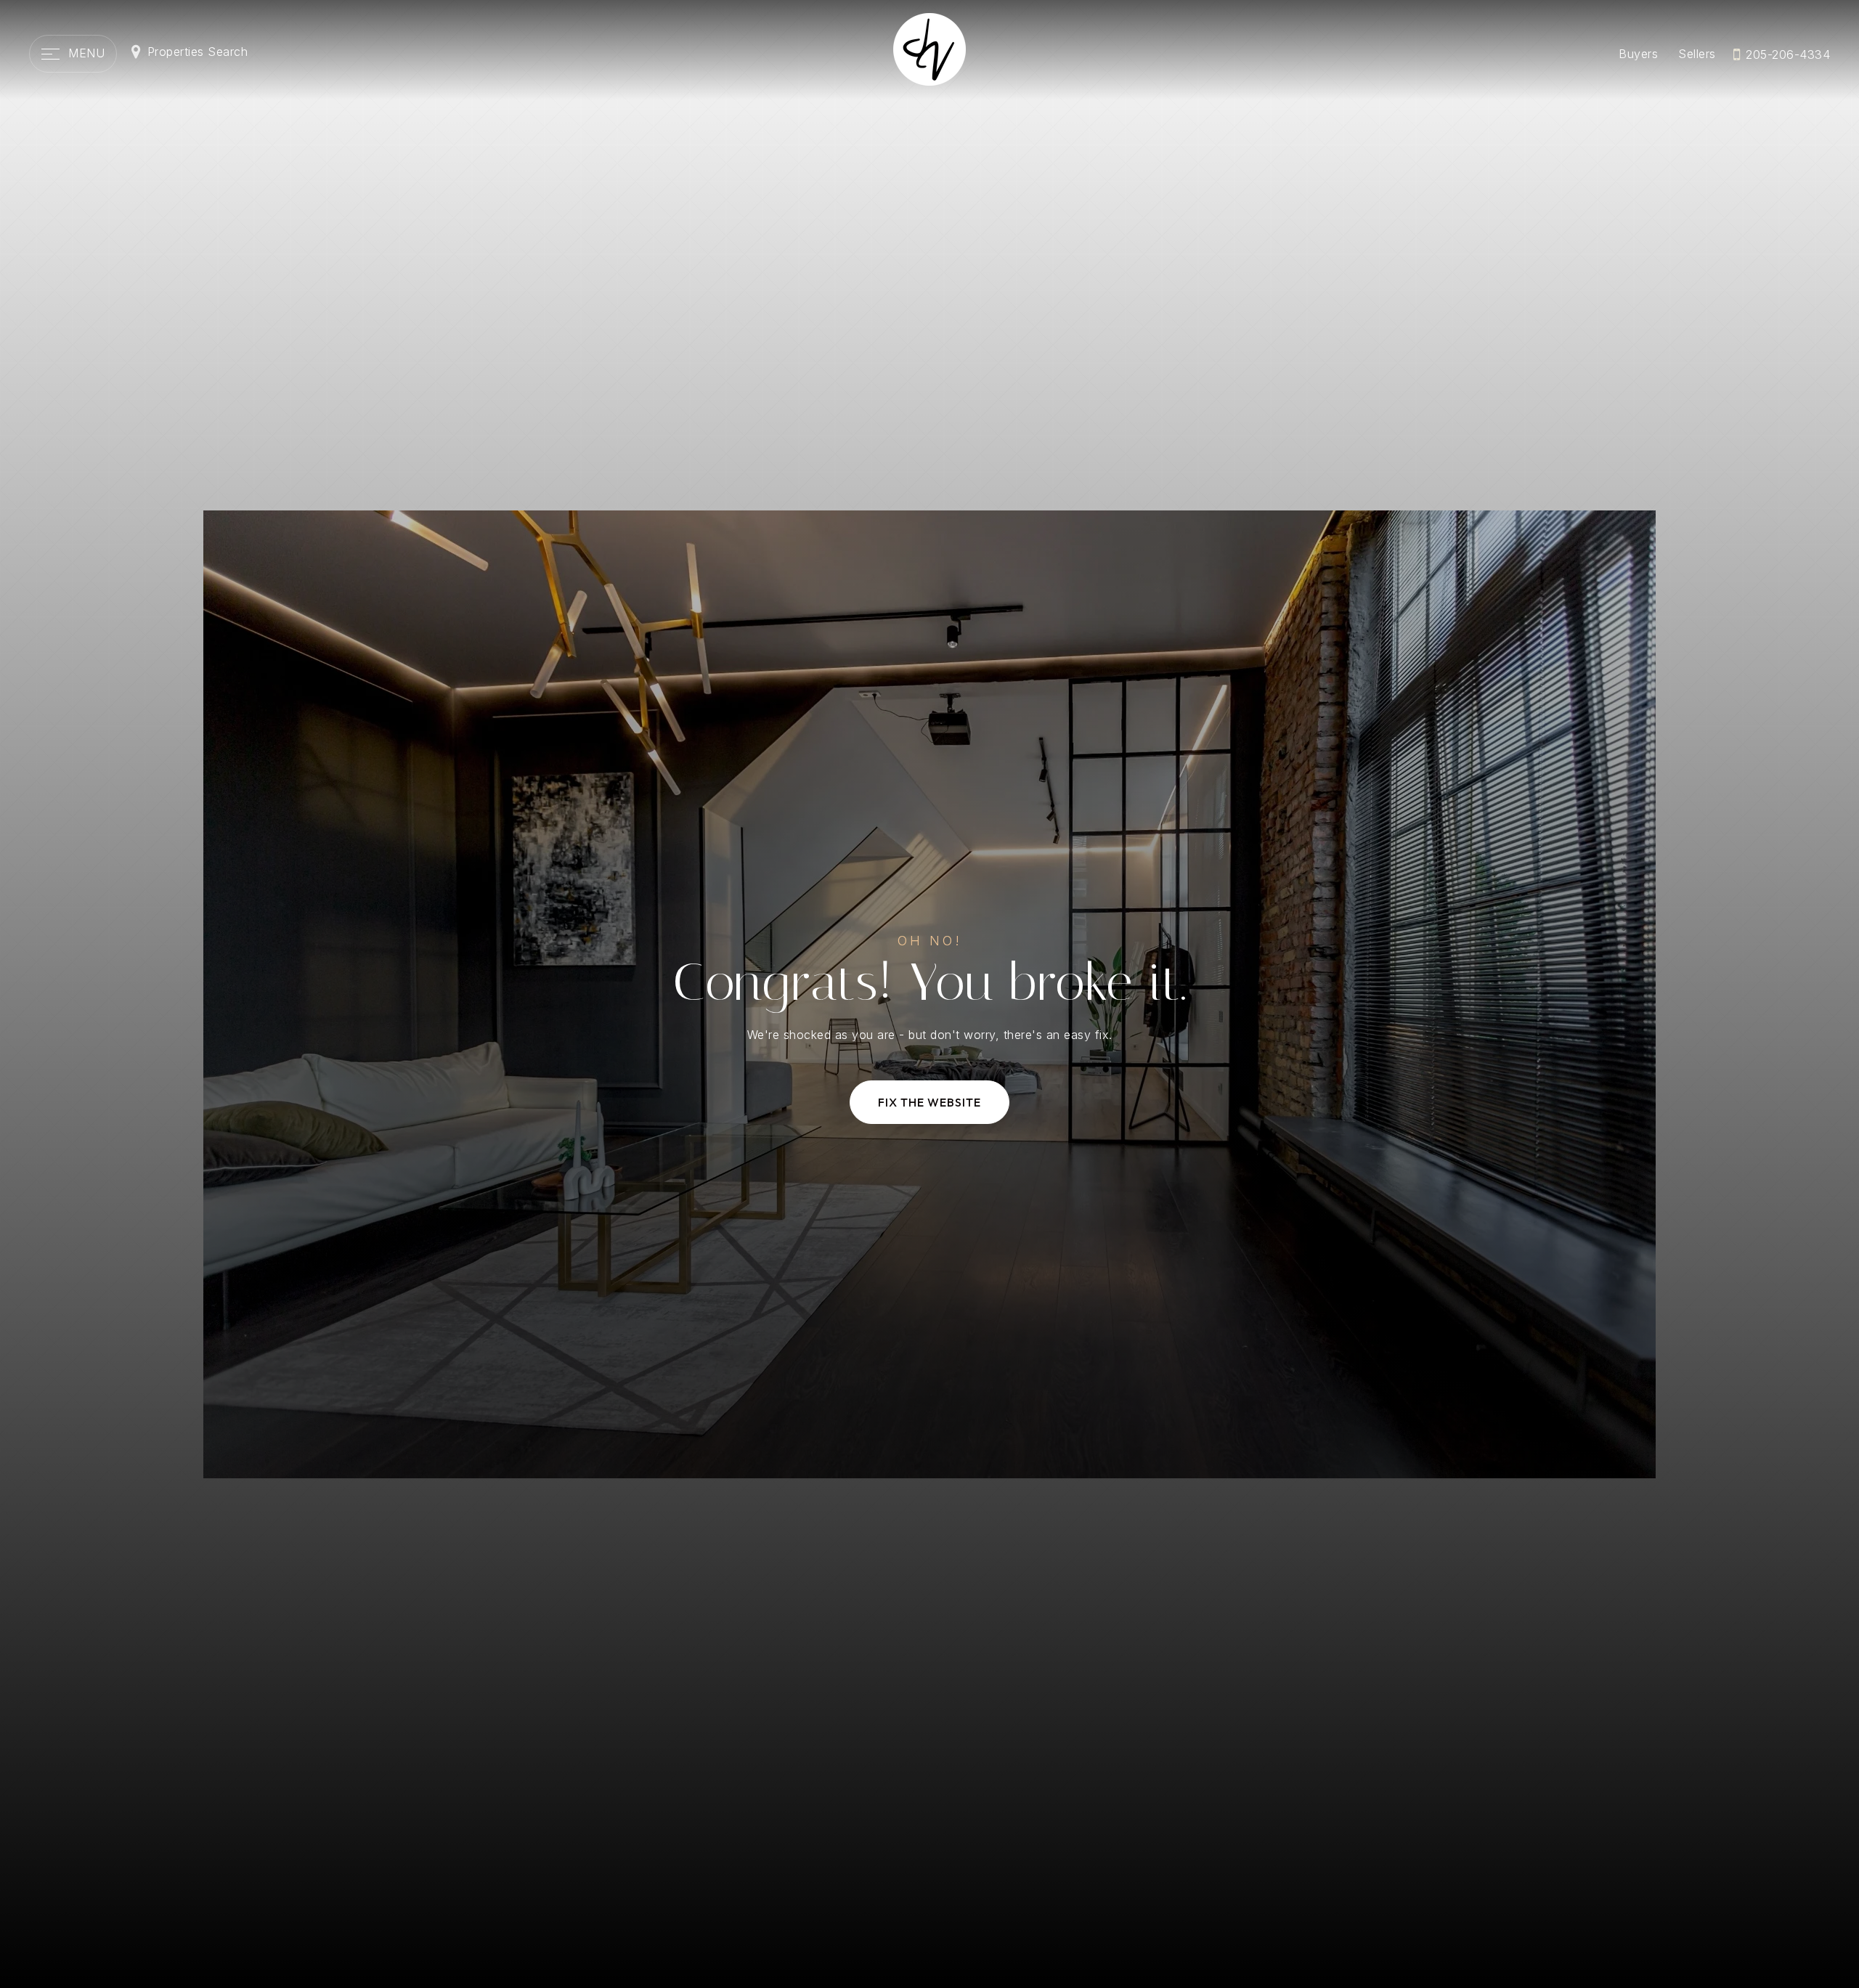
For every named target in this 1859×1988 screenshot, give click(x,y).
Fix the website (929, 1102)
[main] (929, 994)
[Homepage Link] (929, 48)
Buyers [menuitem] (1638, 54)
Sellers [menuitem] (1697, 54)
